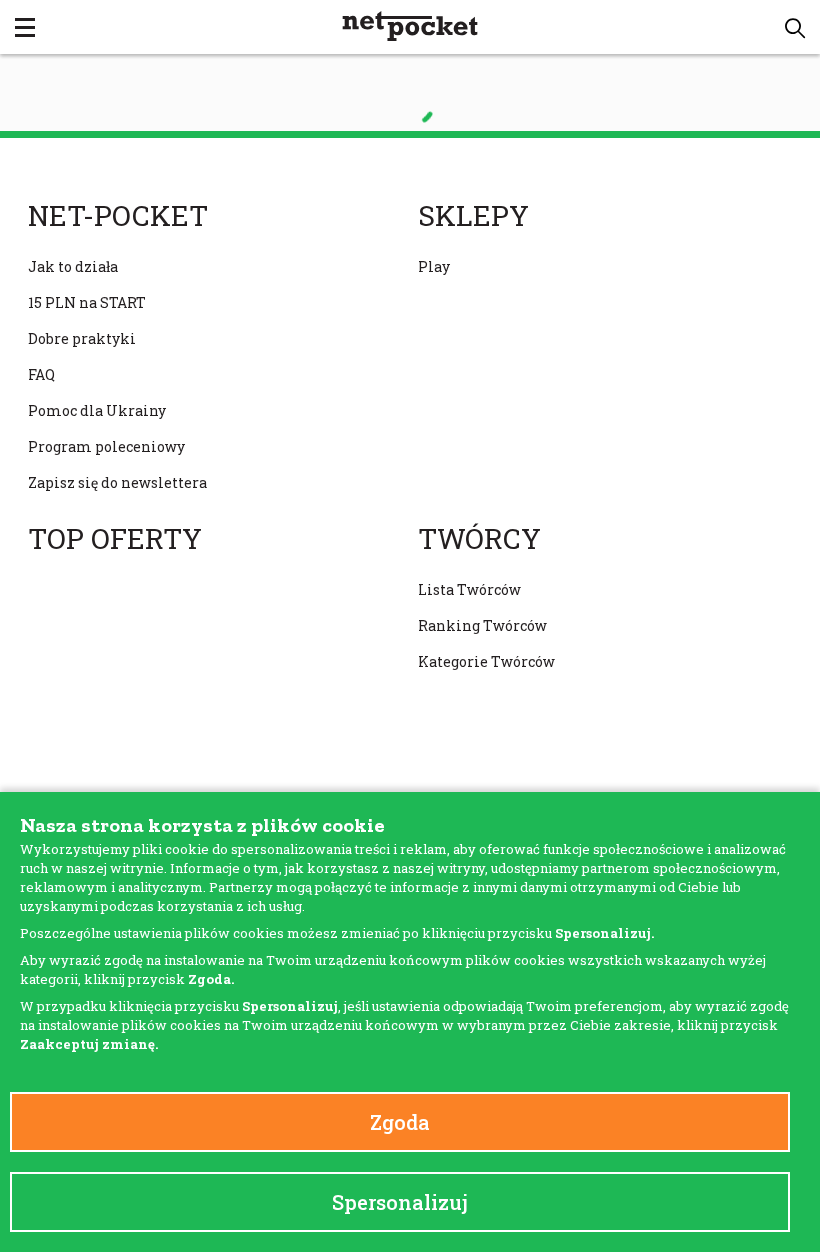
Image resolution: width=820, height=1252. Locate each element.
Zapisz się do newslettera (117, 482)
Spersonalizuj (400, 1202)
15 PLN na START (87, 302)
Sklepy (473, 216)
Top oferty (115, 539)
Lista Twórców (469, 589)
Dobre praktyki (82, 338)
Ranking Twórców (482, 625)
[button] (795, 28)
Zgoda (400, 1122)
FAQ (41, 374)
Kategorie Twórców (486, 661)
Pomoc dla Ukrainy (97, 410)
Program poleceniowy (106, 446)
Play (434, 266)
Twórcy (479, 539)
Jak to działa (73, 266)
